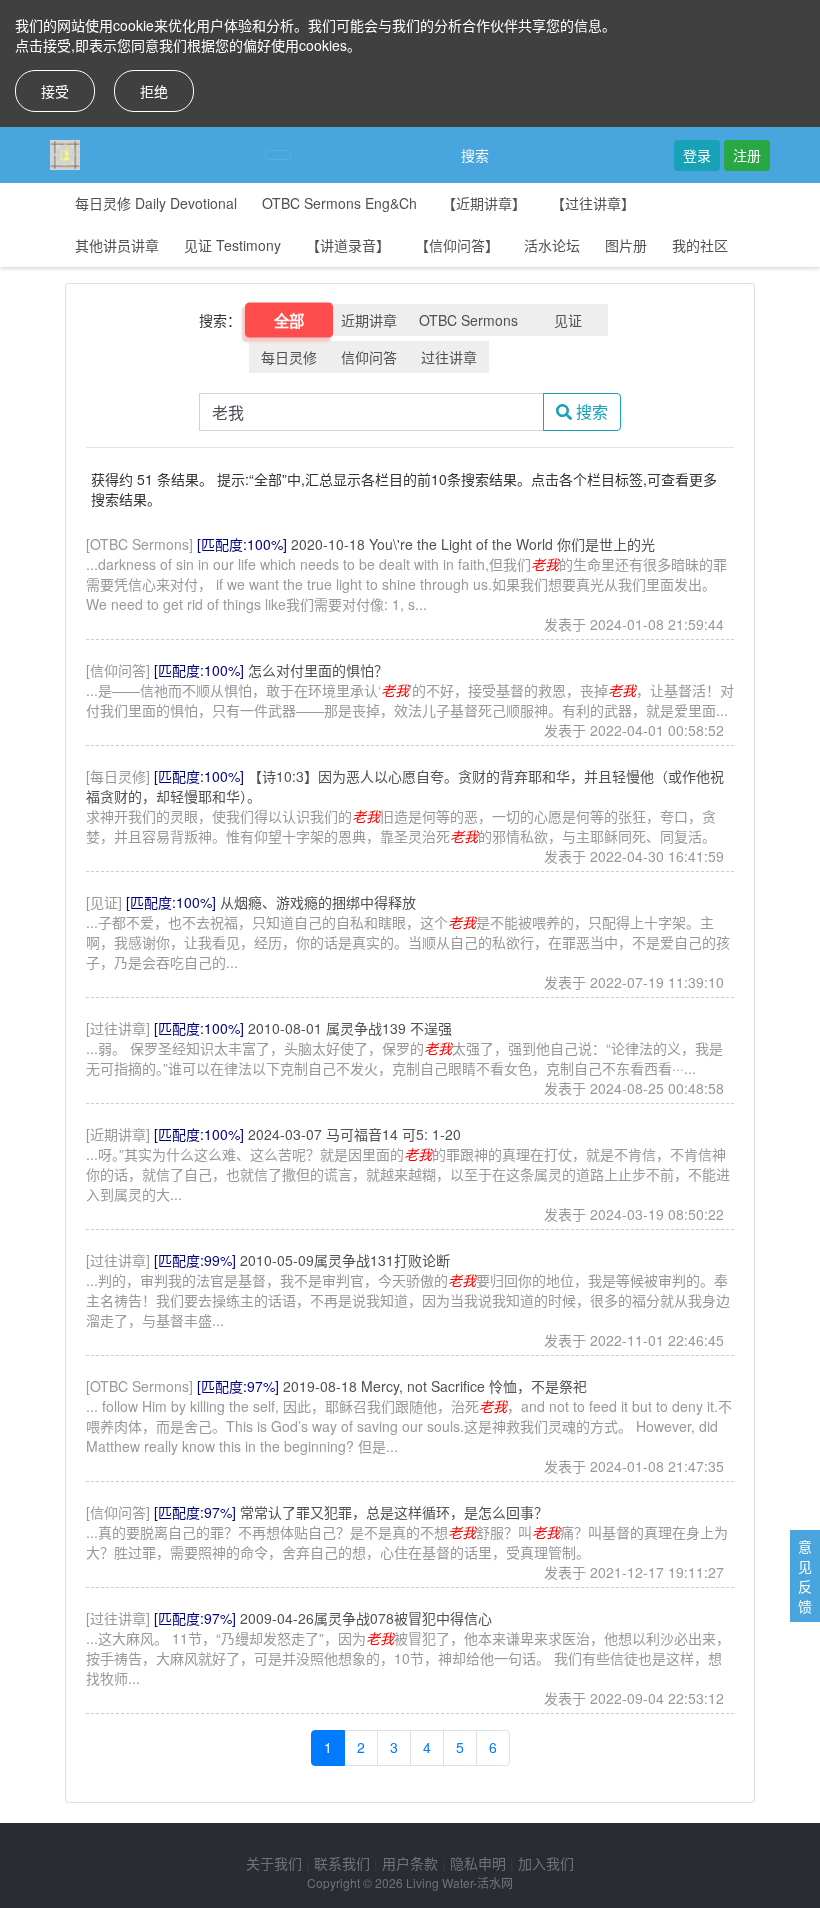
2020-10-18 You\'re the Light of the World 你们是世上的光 (473, 544)
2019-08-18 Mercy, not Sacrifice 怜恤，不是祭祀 (435, 1386)
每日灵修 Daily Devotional (156, 203)
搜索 (475, 155)
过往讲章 (449, 357)
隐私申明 (478, 1863)
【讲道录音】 (348, 245)
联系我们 (342, 1863)
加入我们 (546, 1863)
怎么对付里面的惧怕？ (318, 670)
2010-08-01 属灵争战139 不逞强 (350, 1028)
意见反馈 (805, 1576)
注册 (747, 155)
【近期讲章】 (484, 203)
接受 (55, 91)
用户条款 (410, 1863)
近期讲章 (369, 320)
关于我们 (274, 1863)
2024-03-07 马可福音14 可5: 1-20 (354, 1134)
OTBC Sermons (468, 320)
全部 (289, 320)
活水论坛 (552, 245)
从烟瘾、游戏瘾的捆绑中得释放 (318, 902)
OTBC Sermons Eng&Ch (339, 203)
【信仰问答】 (457, 245)
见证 (568, 320)
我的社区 (700, 245)
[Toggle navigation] (278, 155)
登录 (697, 155)
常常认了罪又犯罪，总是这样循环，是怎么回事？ (394, 1512)
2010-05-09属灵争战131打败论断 (345, 1260)
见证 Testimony (232, 245)
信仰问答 (369, 357)
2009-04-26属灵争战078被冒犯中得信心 (366, 1618)
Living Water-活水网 (459, 1882)
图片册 (626, 245)
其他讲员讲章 (117, 245)
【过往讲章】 (593, 203)
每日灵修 (289, 357)
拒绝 (154, 91)
